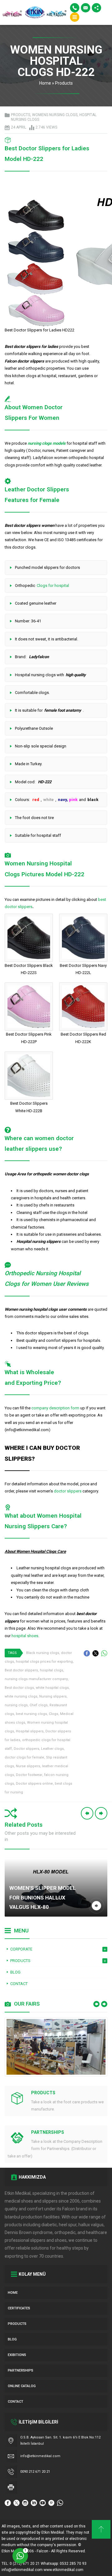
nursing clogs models (47, 443)
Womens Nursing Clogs (55, 115)
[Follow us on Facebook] (8, 2503)
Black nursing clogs (43, 1653)
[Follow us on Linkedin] (34, 2503)
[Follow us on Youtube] (43, 2503)
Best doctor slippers (21, 1670)
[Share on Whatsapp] (104, 1653)
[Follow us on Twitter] (16, 2503)
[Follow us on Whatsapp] (60, 2503)
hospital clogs (51, 1670)
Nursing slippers (53, 1696)
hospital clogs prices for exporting (44, 1662)
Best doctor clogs (19, 1688)
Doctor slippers (26, 1749)
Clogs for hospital (53, 585)
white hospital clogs (52, 1688)
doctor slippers (68, 1491)
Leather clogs (52, 1749)
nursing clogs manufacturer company (36, 1679)
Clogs (54, 1714)
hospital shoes (25, 1636)
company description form (55, 1408)
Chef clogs (39, 1705)
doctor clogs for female (24, 1757)
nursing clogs (16, 1705)
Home (45, 83)
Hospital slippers (30, 1731)
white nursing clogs (21, 1696)
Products (64, 83)
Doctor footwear (29, 1775)
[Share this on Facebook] (87, 1653)
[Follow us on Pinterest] (51, 2503)
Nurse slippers (28, 1766)
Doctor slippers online (34, 1784)
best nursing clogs (31, 1714)
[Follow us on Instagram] (25, 2503)
